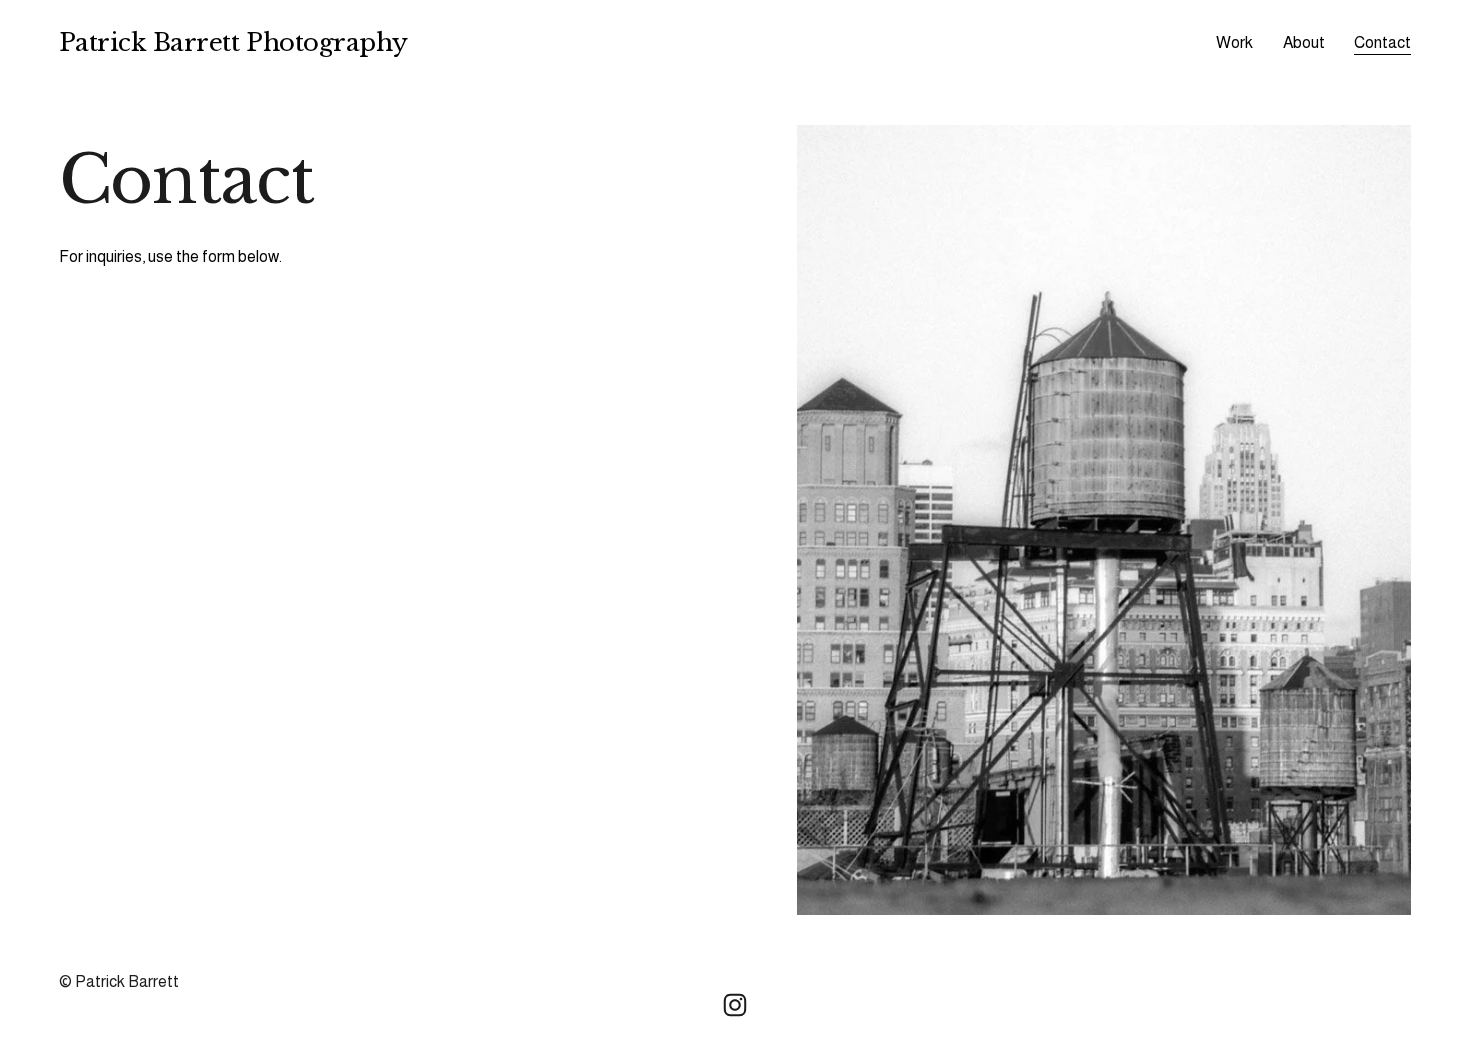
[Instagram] (735, 1005)
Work (1234, 42)
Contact (1382, 42)
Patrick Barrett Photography (233, 42)
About (1304, 42)
